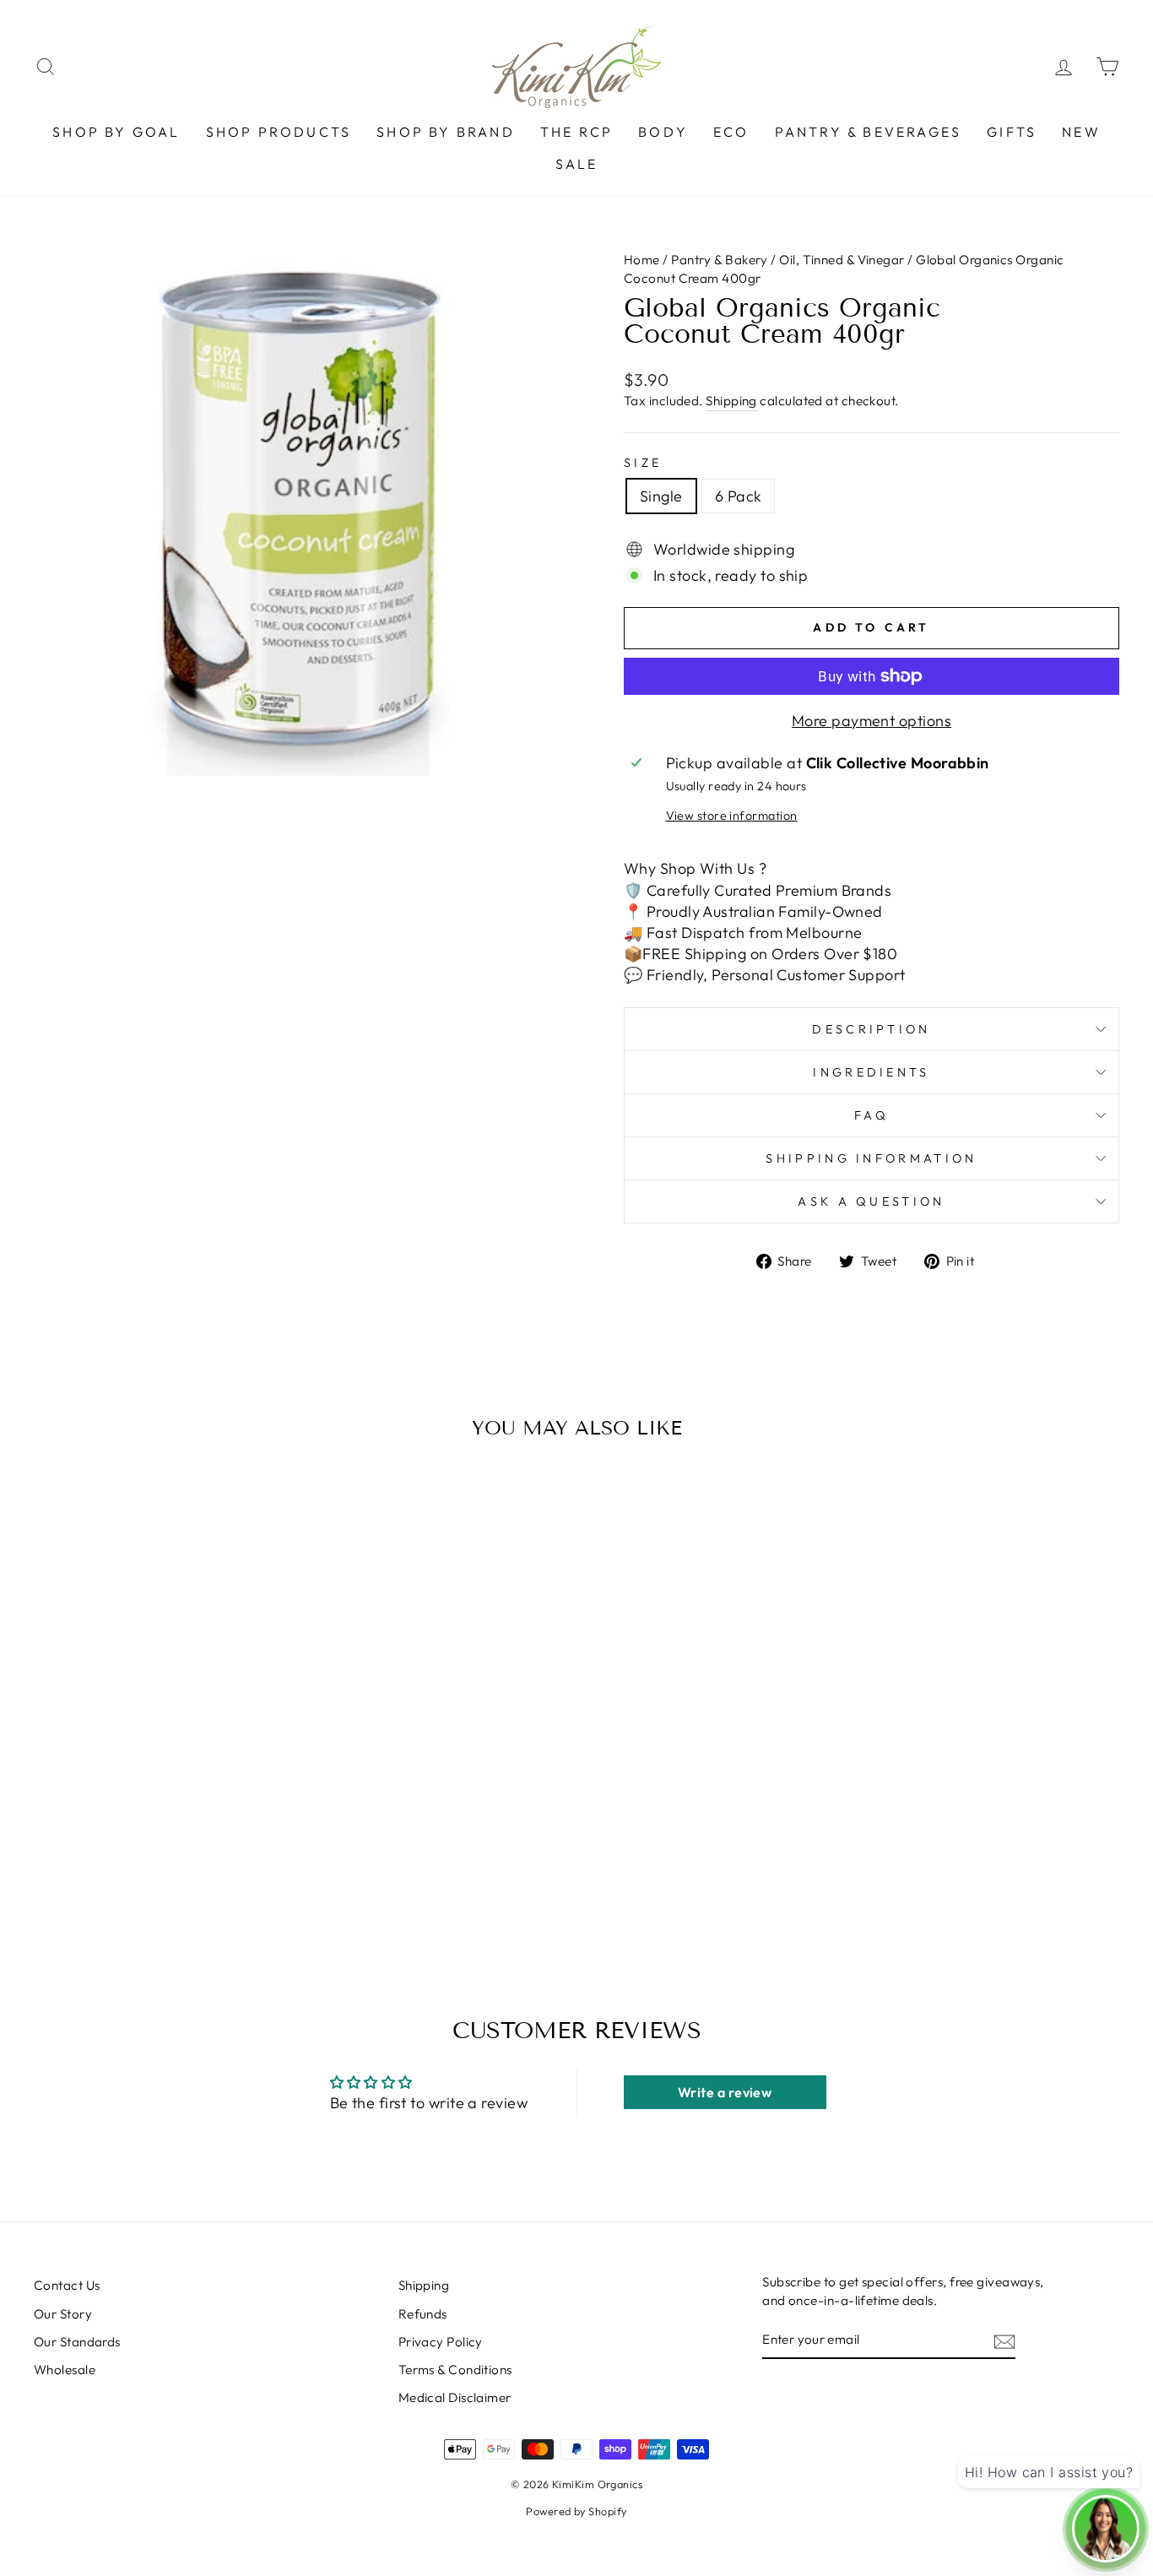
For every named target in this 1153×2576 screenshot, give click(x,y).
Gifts (1012, 132)
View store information (732, 816)
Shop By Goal (116, 132)
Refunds (423, 2314)
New (1081, 132)
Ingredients (872, 1072)
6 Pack (739, 496)
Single (661, 496)
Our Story (63, 2314)
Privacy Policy (441, 2342)
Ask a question (871, 1201)
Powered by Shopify (576, 2511)
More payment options (872, 721)
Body (663, 132)
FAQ (872, 1115)
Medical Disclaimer (455, 2397)
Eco (731, 132)
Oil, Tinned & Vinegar (842, 260)
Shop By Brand (446, 132)
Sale (577, 164)
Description (872, 1029)
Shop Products (279, 132)
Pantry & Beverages (869, 132)
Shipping (731, 401)
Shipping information (871, 1158)
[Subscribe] (1004, 2341)
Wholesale (65, 2370)
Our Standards (77, 2342)
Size (643, 463)
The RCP (576, 132)
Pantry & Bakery (720, 260)
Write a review (725, 2092)
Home (643, 260)
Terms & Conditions (455, 2370)
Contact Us (67, 2285)
